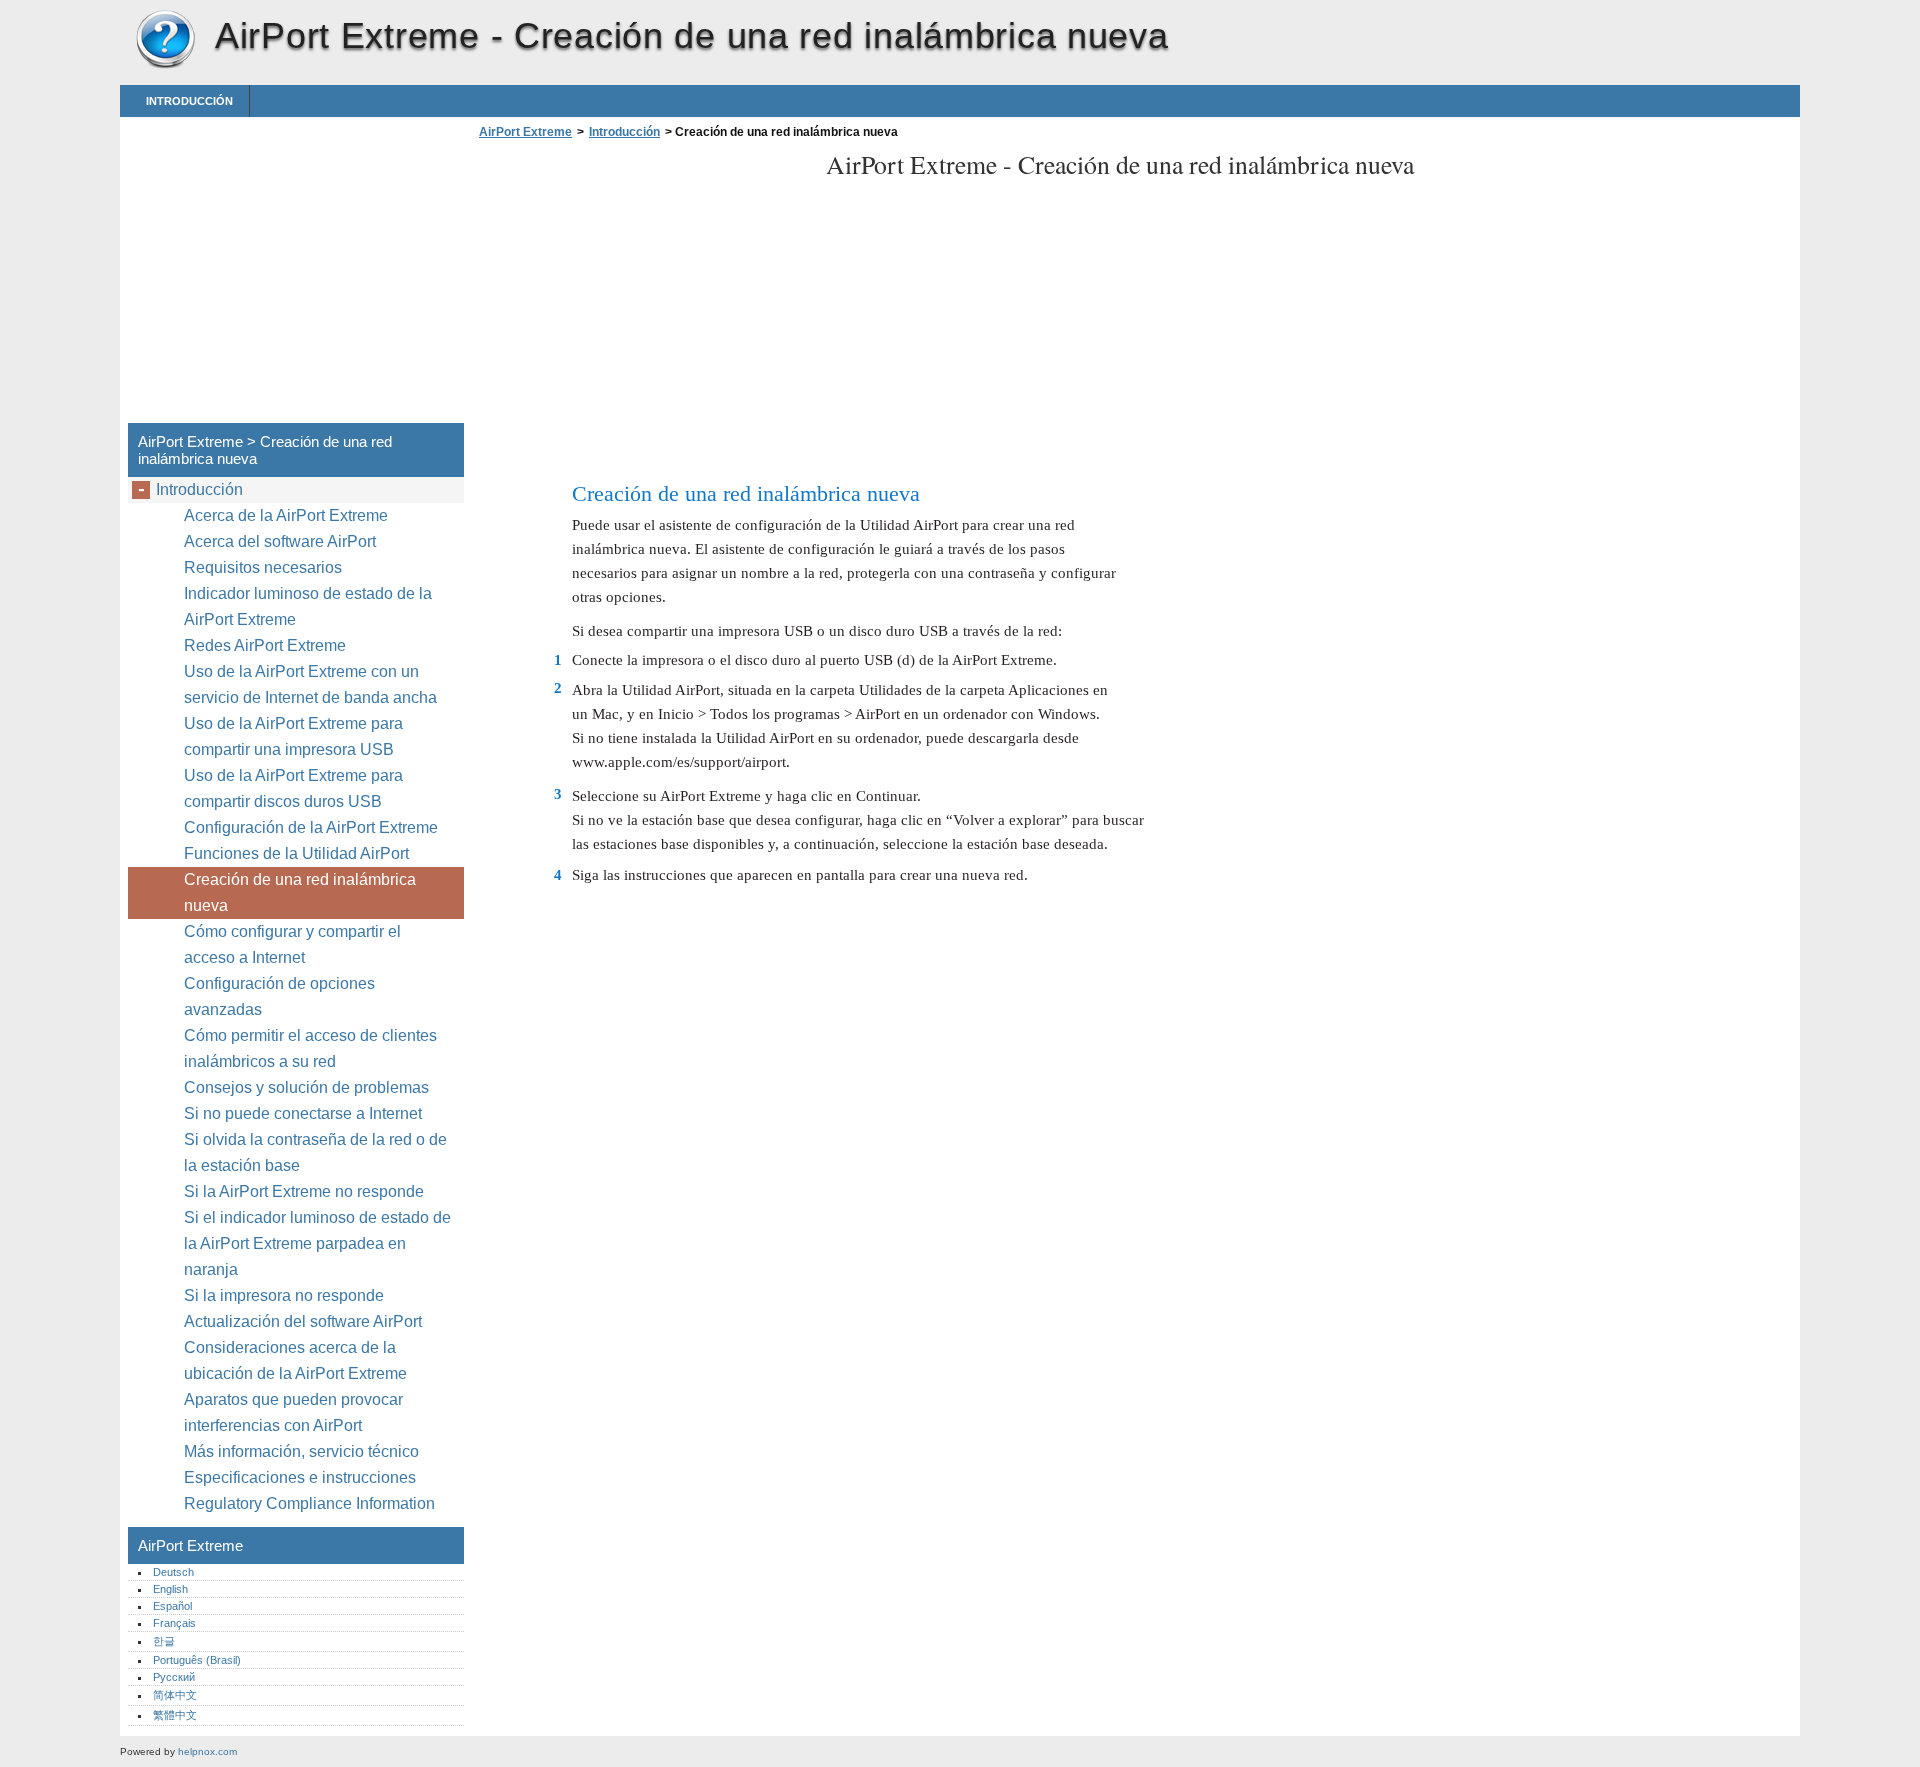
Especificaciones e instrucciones (300, 1477)
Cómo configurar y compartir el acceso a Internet (292, 944)
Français (174, 1623)
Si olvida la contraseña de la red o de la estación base (315, 1152)
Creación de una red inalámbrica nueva (300, 892)
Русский (174, 1677)
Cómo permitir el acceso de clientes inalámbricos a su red (310, 1048)
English (170, 1589)
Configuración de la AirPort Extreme (311, 827)
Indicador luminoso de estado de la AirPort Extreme (308, 606)
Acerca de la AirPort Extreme (286, 515)
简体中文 (175, 1695)
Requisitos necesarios (263, 567)
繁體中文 (175, 1715)
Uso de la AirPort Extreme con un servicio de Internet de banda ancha (310, 684)
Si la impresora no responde (284, 1295)
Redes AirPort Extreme (265, 645)
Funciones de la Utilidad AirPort (296, 853)
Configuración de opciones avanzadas (279, 996)
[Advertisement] (642, 287)
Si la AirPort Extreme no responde (304, 1191)
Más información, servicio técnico (301, 1451)
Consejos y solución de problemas (306, 1087)
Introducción (189, 101)
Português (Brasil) (197, 1660)
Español (172, 1606)
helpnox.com (207, 1751)
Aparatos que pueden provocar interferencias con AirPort (293, 1412)
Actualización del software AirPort (303, 1321)
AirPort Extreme (165, 40)
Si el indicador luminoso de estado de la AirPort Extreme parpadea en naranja (317, 1243)
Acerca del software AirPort (280, 541)
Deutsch (173, 1572)
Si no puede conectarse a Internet (303, 1113)
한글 (164, 1641)
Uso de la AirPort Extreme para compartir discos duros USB (293, 788)
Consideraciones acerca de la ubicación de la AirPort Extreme (295, 1360)
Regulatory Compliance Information (309, 1503)
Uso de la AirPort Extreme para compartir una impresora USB (293, 736)
